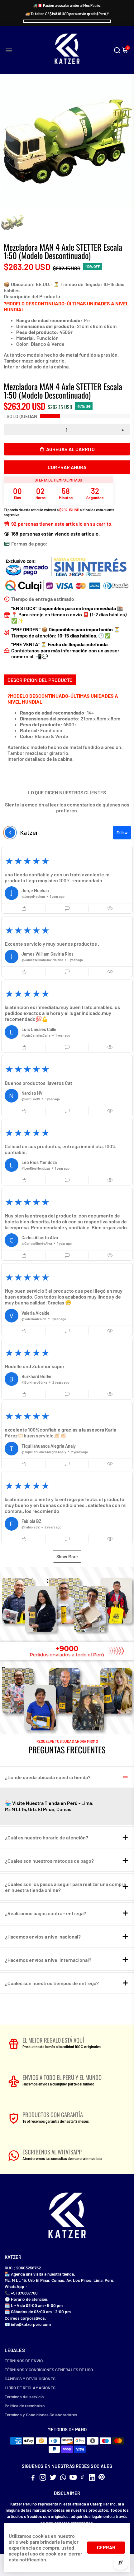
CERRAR (106, 2547)
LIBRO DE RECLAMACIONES (30, 2388)
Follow (122, 833)
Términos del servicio (24, 2397)
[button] (67, 880)
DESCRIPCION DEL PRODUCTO (40, 680)
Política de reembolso (25, 2406)
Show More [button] (67, 1557)
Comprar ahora (67, 467)
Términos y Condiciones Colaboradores (41, 2415)
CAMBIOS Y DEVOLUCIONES (30, 2379)
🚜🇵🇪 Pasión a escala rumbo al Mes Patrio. (67, 5)
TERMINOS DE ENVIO (24, 2361)
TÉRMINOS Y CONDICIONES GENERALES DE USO (49, 2370)
